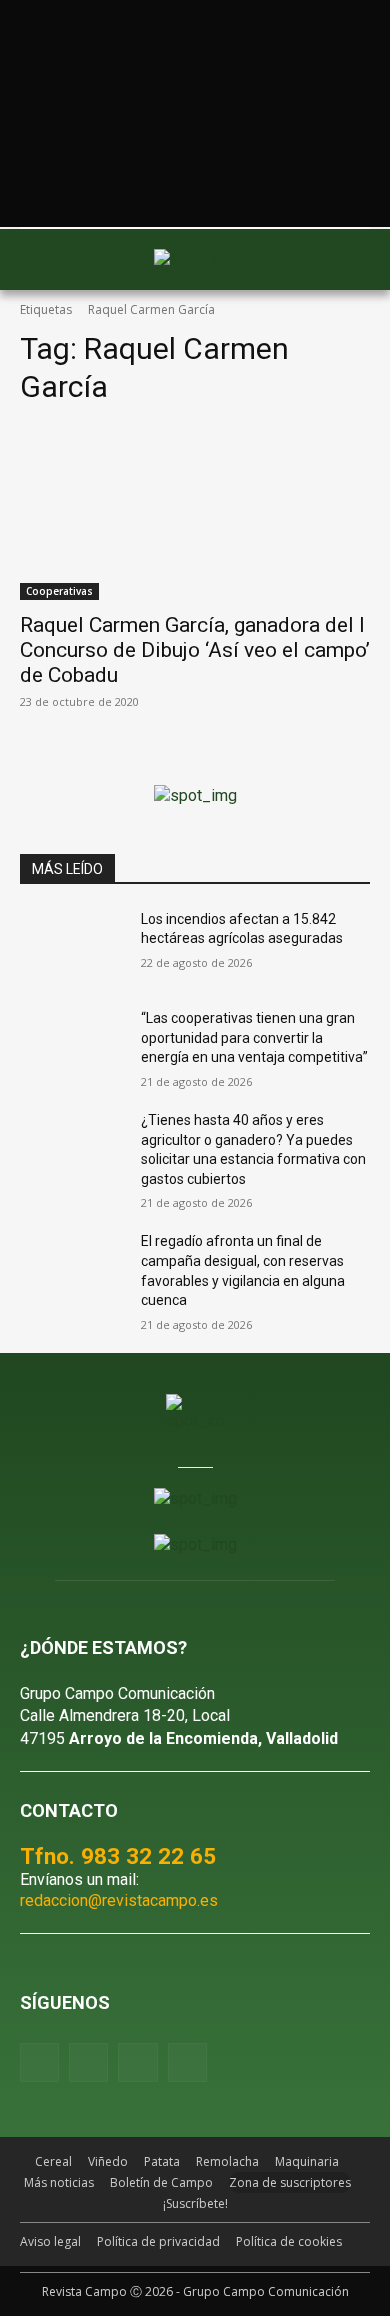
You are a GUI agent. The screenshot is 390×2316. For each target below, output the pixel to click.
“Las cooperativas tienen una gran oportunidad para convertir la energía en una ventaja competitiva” (254, 1037)
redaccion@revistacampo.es (119, 1900)
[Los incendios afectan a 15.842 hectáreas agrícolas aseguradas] (72, 947)
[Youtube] (137, 2062)
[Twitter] (187, 2062)
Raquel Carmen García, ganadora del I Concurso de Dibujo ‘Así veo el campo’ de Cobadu (195, 650)
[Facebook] (39, 2062)
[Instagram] (88, 2062)
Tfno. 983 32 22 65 (118, 1856)
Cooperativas (59, 591)
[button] (45, 259)
